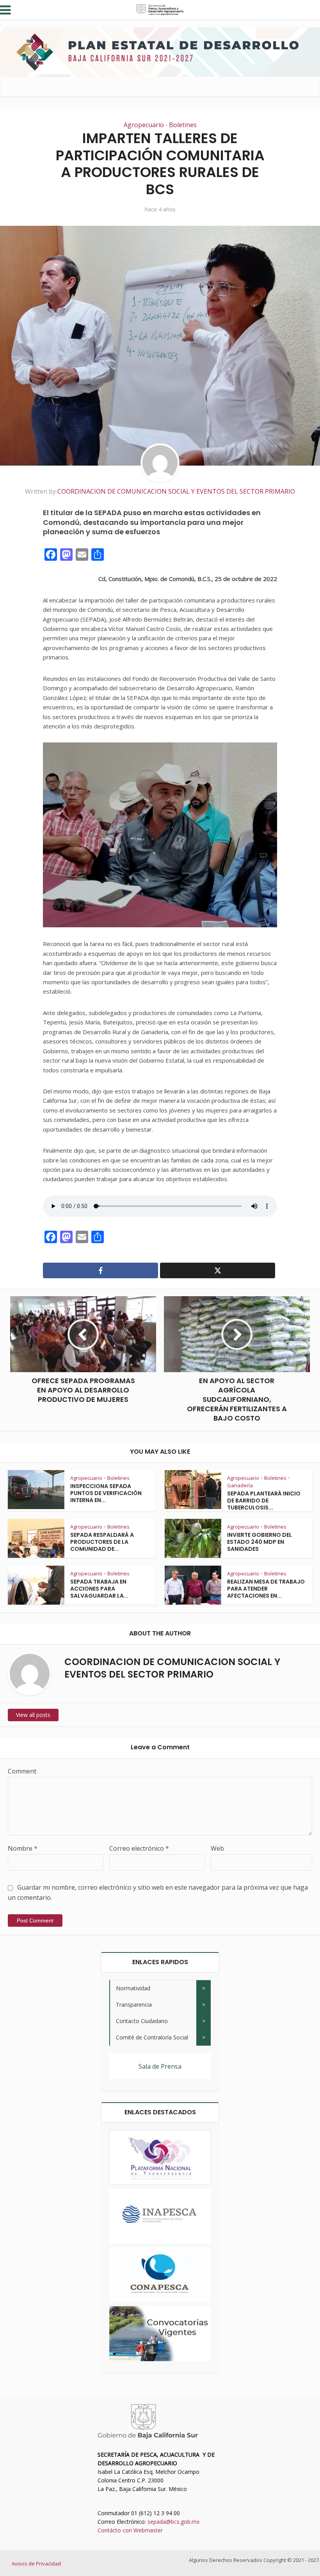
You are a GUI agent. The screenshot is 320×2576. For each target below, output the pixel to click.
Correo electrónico (139, 1848)
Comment (22, 1771)
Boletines (183, 125)
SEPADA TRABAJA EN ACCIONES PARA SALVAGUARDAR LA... (99, 1589)
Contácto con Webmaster (130, 2530)
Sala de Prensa (160, 2066)
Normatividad (133, 1988)
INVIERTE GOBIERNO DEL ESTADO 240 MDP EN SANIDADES (260, 1542)
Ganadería (240, 1485)
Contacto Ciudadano (142, 2021)
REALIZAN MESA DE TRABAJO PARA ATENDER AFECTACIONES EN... (266, 1589)
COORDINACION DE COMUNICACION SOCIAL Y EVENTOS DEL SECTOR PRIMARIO (176, 491)
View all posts (33, 1715)
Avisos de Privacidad (36, 2564)
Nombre (23, 1848)
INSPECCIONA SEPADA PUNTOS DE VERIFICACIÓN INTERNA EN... (106, 1493)
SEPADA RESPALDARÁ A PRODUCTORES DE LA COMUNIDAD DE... (102, 1542)
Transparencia (134, 2005)
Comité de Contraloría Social (152, 2037)
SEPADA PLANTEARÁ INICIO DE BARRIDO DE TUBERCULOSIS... (264, 1501)
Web (217, 1848)
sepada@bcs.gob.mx (173, 2522)
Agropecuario (144, 125)
